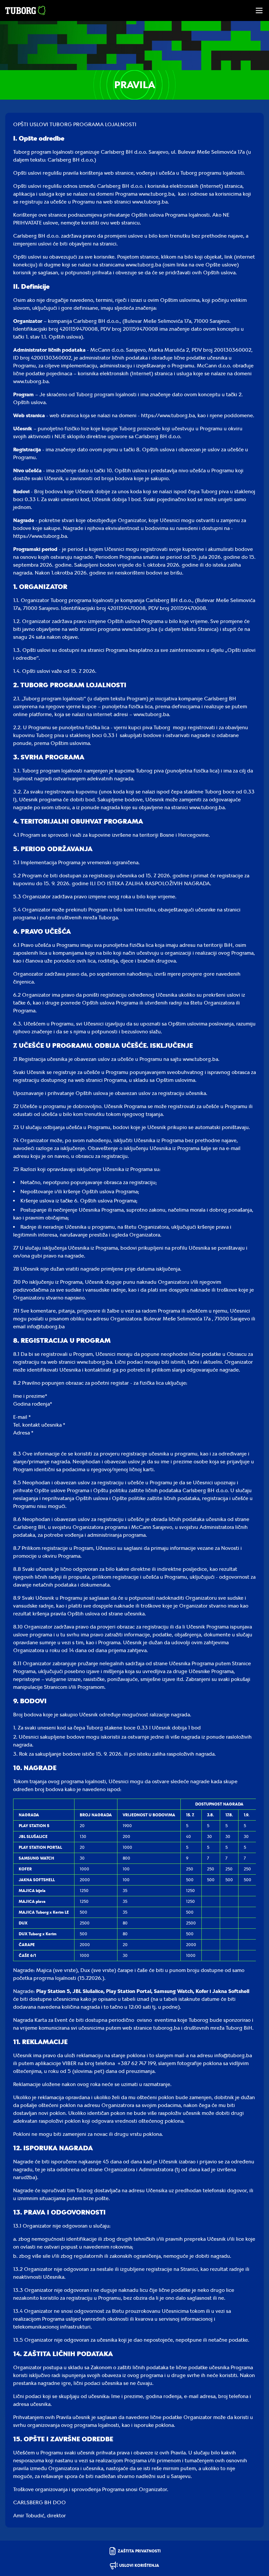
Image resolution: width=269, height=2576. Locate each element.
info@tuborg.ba (46, 1327)
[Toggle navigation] (259, 10)
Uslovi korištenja (139, 2566)
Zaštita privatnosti (139, 2551)
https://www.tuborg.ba (168, 415)
